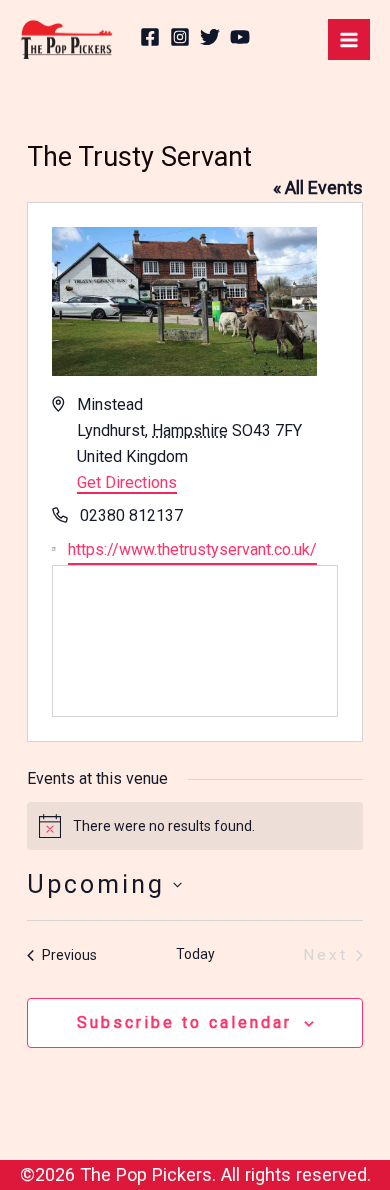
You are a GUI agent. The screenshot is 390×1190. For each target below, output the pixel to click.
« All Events (318, 187)
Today (195, 954)
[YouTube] (240, 37)
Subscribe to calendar (184, 1022)
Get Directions (127, 482)
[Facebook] (150, 37)
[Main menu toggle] (349, 40)
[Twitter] (210, 37)
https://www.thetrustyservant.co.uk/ (192, 549)
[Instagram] (180, 37)
